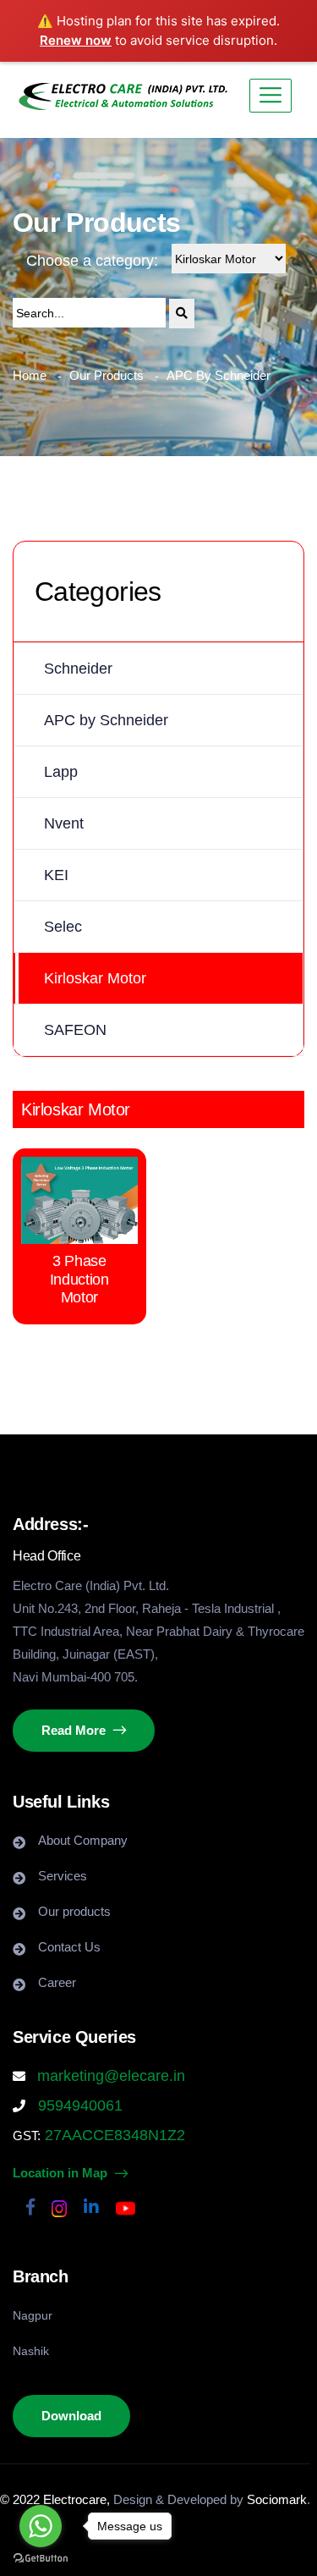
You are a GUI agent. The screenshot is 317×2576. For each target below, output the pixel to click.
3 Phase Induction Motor (79, 1279)
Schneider (78, 669)
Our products (74, 1911)
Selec (63, 927)
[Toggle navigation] (271, 96)
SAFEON (75, 1030)
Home (30, 375)
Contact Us (69, 1947)
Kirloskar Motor (95, 978)
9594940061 (78, 2105)
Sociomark (277, 2499)
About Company (83, 1840)
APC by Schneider (106, 720)
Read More (75, 1730)
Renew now (76, 40)
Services (63, 1876)
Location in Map (62, 2173)
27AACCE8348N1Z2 (113, 2135)
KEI (56, 875)
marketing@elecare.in (111, 2076)
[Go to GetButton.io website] (41, 2559)
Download (71, 2416)
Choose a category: (92, 261)
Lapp (61, 772)
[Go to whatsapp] (41, 2526)
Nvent (64, 823)
